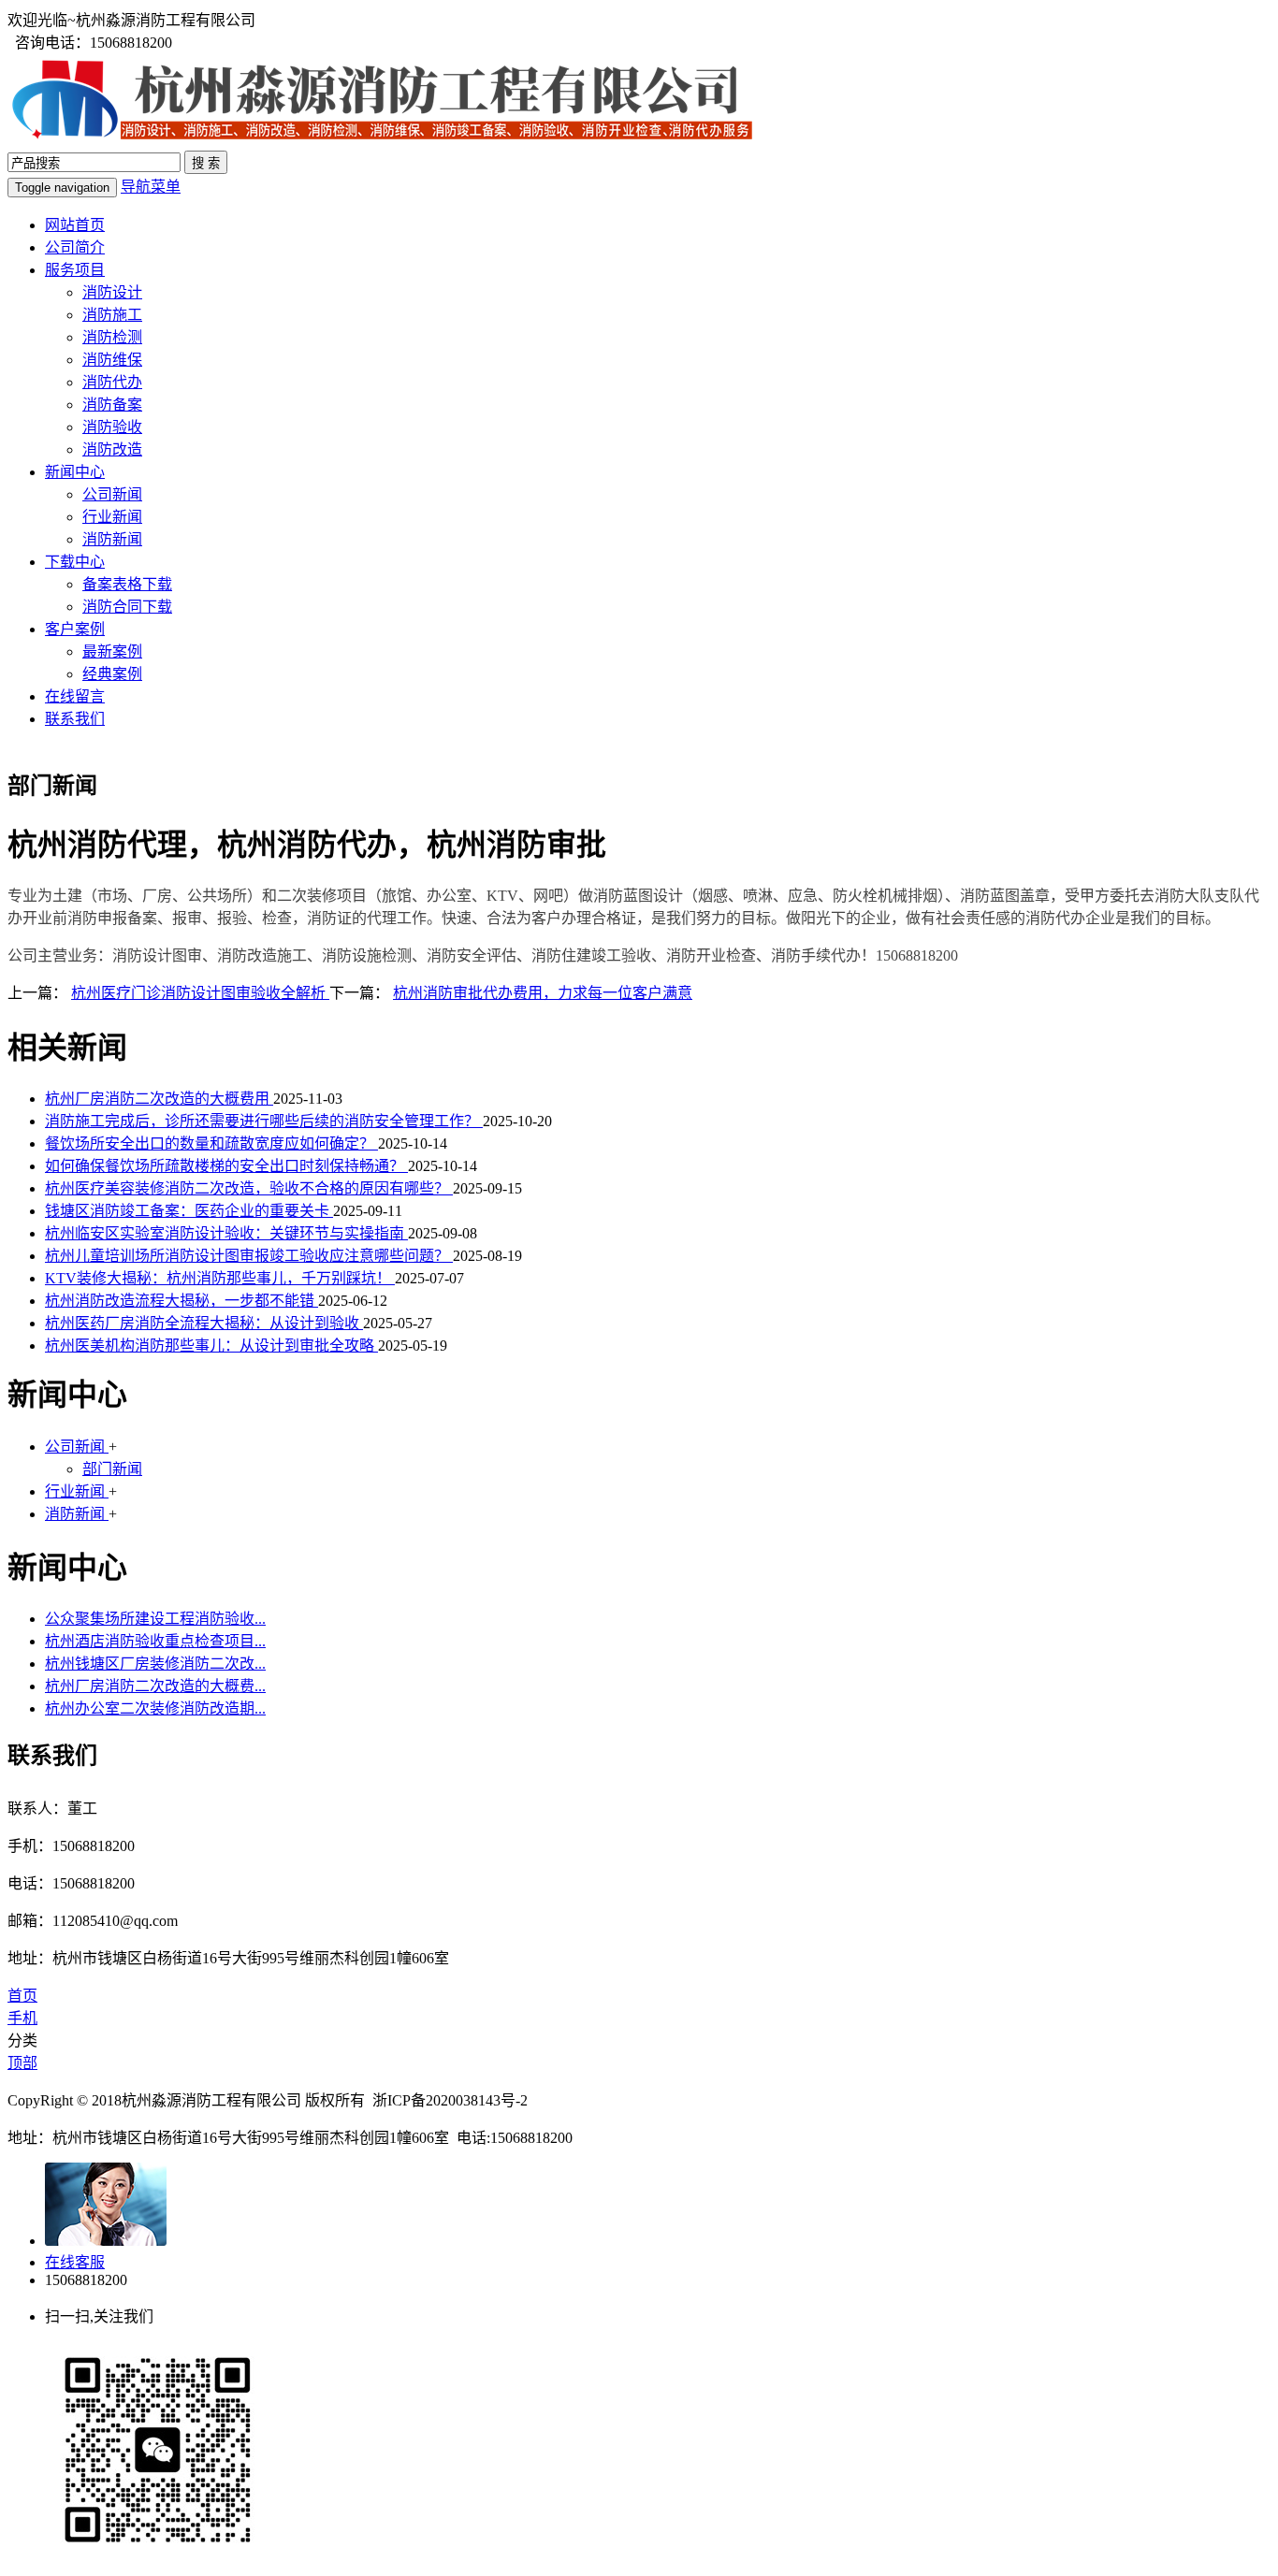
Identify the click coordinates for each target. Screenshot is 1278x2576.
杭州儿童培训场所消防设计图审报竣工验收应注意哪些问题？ (249, 1256)
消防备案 (112, 405)
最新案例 (112, 651)
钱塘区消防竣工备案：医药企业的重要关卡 (189, 1211)
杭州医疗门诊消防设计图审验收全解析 (200, 993)
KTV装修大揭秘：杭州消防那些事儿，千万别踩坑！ (220, 1278)
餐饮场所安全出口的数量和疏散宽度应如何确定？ (211, 1143)
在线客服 (75, 2262)
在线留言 (75, 696)
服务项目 (75, 270)
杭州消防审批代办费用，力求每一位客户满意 (543, 993)
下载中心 (75, 562)
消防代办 (112, 382)
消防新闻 (112, 539)
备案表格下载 (127, 584)
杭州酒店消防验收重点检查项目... (155, 1641)
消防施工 (112, 315)
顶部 (22, 2063)
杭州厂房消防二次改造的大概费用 (159, 1099)
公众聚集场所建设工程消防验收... (155, 1619)
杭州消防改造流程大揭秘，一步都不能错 (182, 1301)
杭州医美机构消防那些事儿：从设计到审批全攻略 (211, 1346)
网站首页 (75, 225)
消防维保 (112, 360)
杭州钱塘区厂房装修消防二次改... (155, 1664)
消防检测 (112, 337)
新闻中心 (75, 472)
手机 (22, 2018)
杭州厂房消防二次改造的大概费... (155, 1686)
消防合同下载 (127, 607)
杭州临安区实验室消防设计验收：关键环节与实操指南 (226, 1233)
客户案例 (75, 629)
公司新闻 (112, 494)
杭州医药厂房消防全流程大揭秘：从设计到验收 (204, 1323)
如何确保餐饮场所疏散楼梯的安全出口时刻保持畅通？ (226, 1166)
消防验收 (112, 427)
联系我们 (75, 719)
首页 (22, 1996)
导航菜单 (151, 187)
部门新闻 (112, 1469)
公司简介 (75, 247)
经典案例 (112, 674)
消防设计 (112, 292)
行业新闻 (112, 517)
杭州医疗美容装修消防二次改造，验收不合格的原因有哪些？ (249, 1188)
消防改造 (112, 449)
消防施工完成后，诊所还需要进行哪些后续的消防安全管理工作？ (264, 1121)
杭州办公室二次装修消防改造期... (155, 1708)
